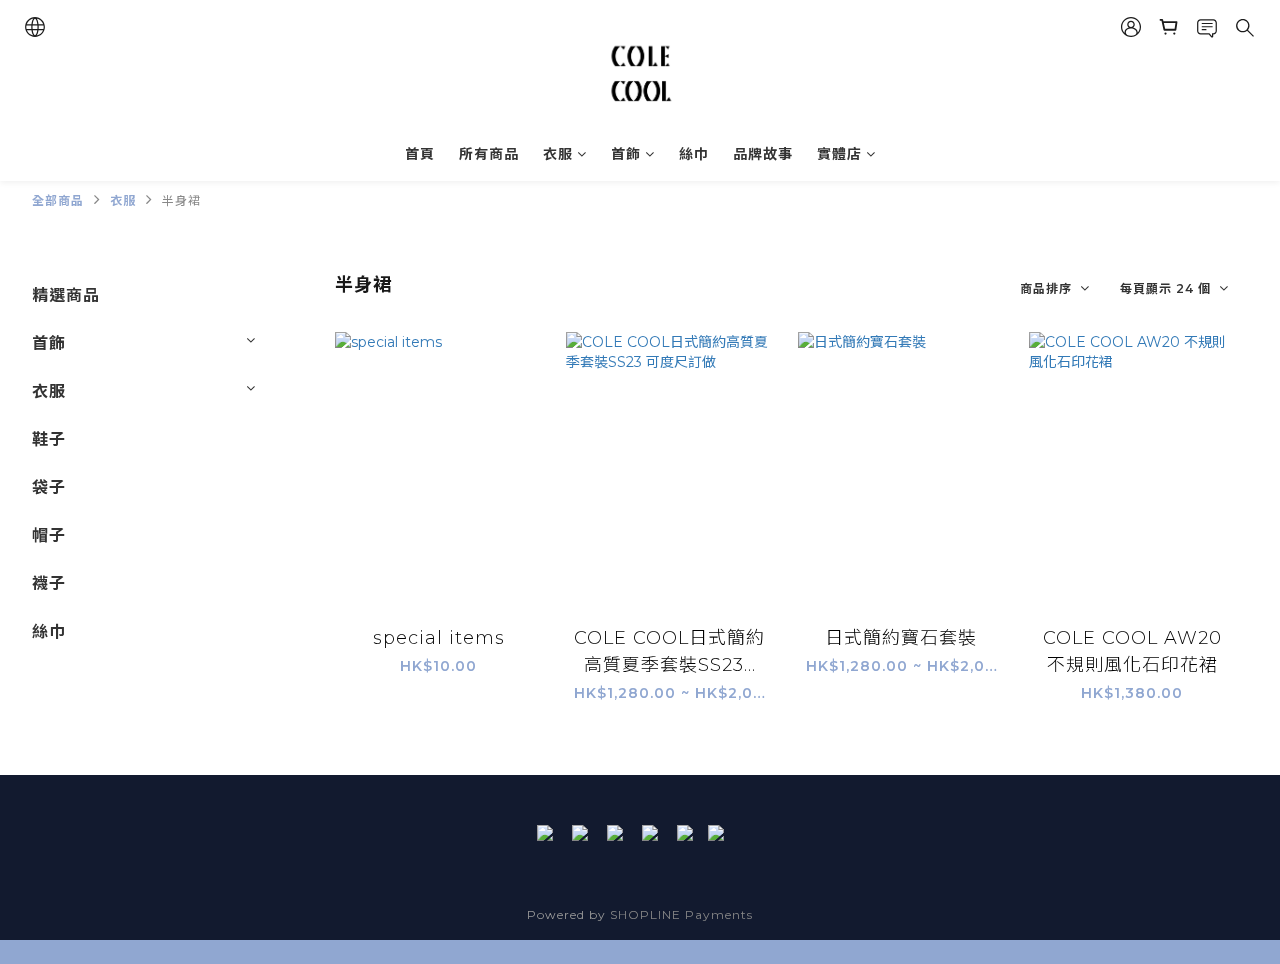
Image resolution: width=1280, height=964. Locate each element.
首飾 (626, 154)
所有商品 (489, 154)
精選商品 (66, 295)
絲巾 (694, 154)
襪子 (49, 583)
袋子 (49, 487)
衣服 (558, 154)
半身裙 (181, 200)
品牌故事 (763, 154)
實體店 (839, 154)
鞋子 (49, 439)
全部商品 (58, 200)
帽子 (49, 535)
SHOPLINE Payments (681, 914)
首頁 (420, 154)
